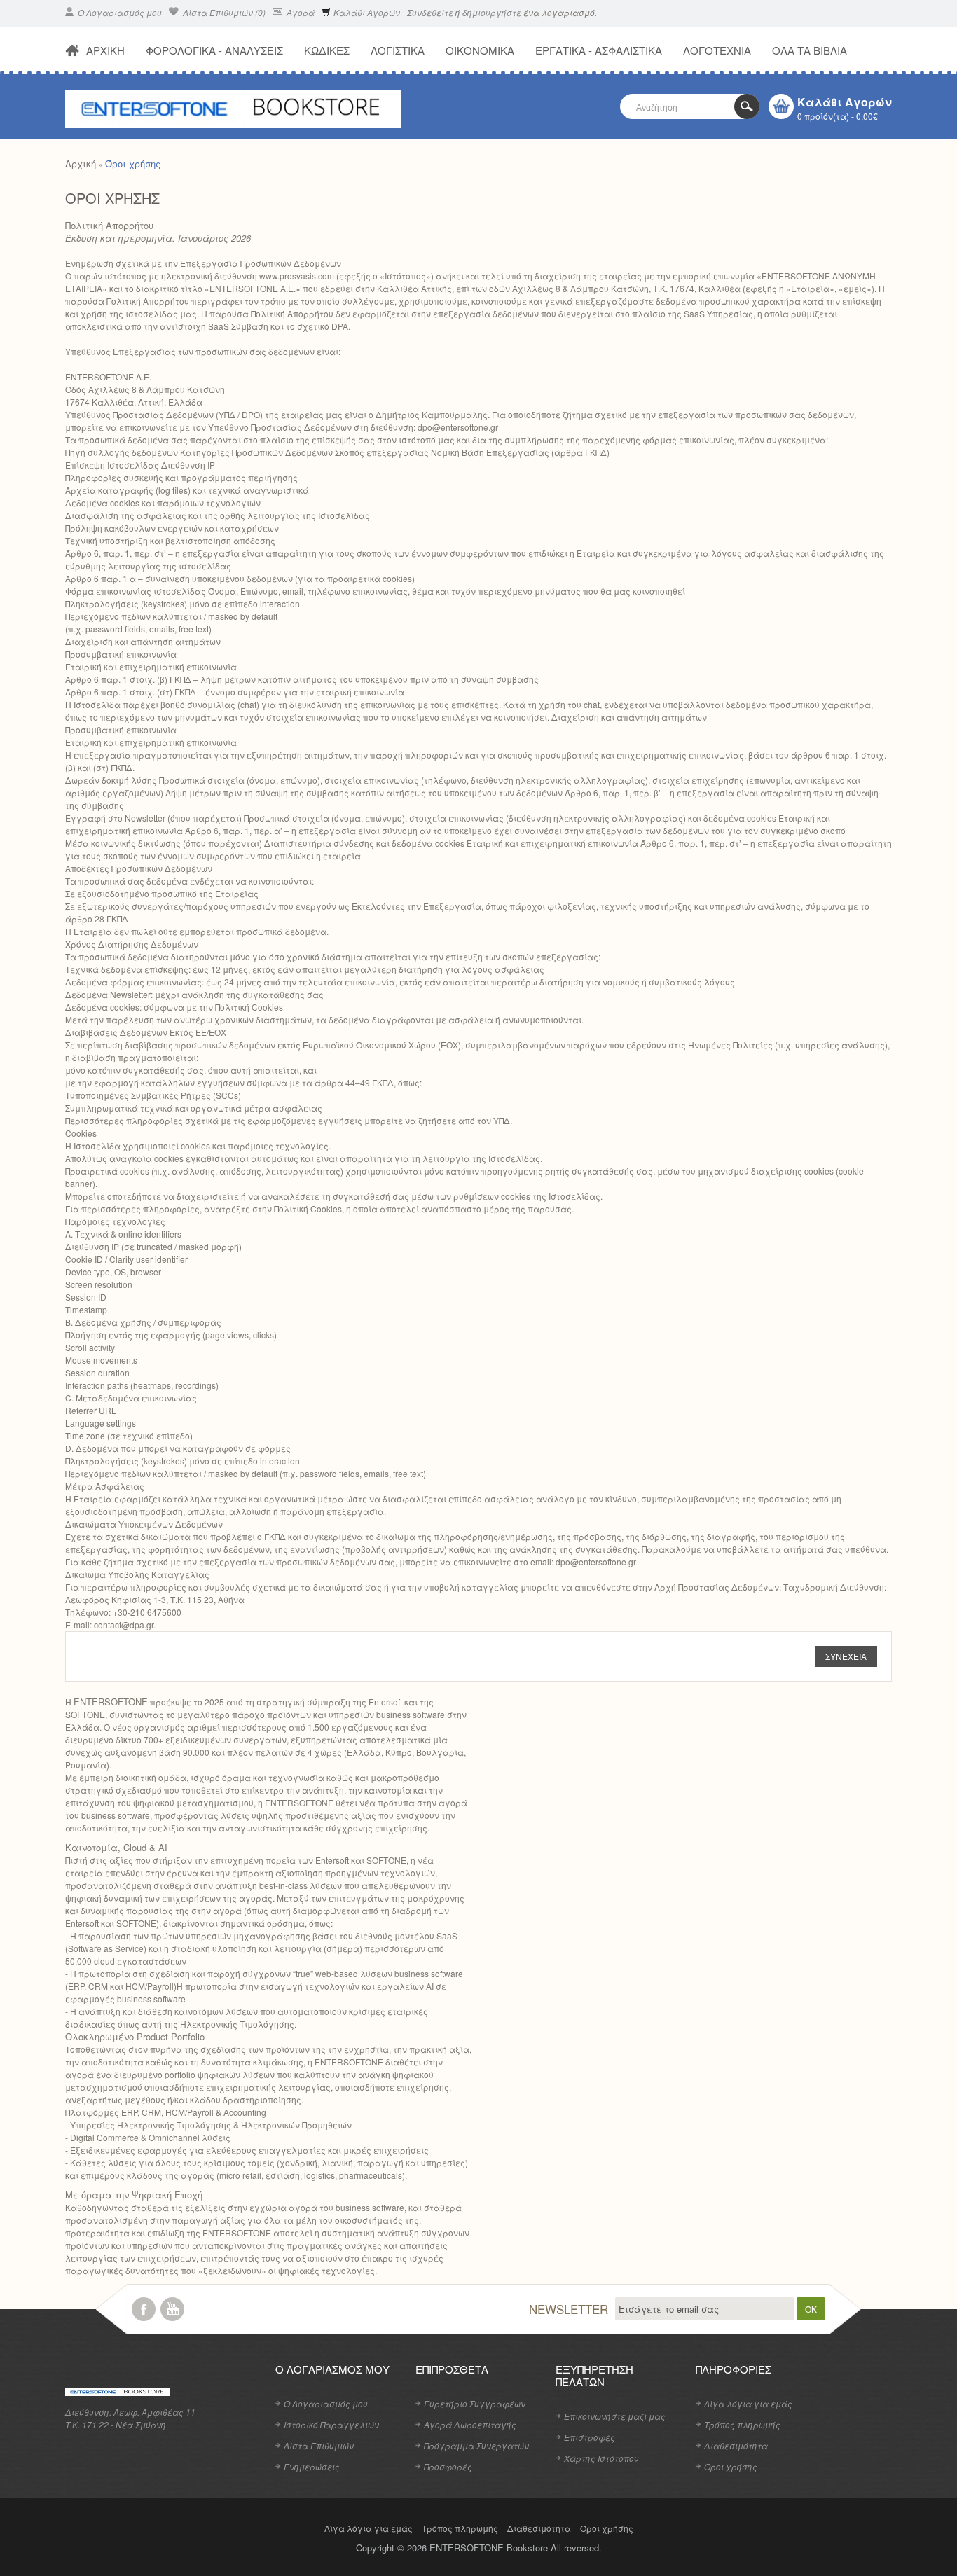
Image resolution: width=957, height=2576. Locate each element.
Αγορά (300, 12)
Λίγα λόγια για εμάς (748, 2403)
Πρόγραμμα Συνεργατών (476, 2445)
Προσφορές (448, 2466)
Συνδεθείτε (430, 12)
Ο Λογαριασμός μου (119, 12)
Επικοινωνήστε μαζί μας (615, 2416)
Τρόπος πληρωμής (742, 2424)
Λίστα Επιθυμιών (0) (223, 12)
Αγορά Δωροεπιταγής (470, 2424)
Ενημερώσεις (312, 2466)
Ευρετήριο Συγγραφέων (475, 2403)
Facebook (144, 2309)
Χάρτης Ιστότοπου (601, 2458)
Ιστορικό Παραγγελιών (331, 2424)
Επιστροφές (590, 2437)
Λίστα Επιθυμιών (319, 2445)
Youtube (172, 2309)
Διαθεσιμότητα (736, 2445)
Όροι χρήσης (133, 164)
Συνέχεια (846, 1656)
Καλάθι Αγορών (366, 12)
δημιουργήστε (492, 12)
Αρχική (81, 164)
